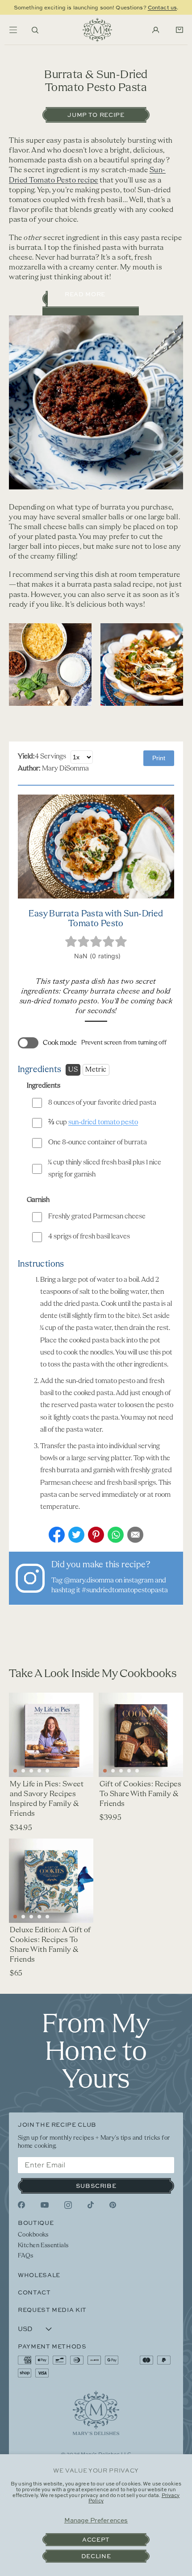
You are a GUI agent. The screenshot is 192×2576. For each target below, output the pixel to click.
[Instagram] (68, 2205)
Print (159, 758)
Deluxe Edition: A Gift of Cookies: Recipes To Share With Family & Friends (50, 1945)
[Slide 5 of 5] (137, 1771)
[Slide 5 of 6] (47, 1771)
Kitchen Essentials (43, 2246)
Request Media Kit (52, 2310)
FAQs (26, 2256)
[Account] (156, 30)
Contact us (162, 7)
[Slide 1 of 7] (15, 1917)
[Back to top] (96, 2413)
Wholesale (39, 2275)
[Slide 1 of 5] (105, 1771)
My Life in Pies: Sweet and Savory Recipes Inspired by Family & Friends (47, 1799)
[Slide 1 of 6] (15, 1771)
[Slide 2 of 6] (23, 1771)
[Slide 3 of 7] (31, 1917)
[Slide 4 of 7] (39, 1917)
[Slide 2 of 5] (113, 1771)
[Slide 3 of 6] (31, 1771)
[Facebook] (21, 2205)
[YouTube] (45, 2205)
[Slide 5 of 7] (47, 1917)
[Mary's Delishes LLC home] (97, 30)
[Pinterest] (113, 2205)
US (73, 1070)
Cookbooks (33, 2235)
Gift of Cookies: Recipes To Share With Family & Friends (140, 1794)
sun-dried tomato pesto (103, 1122)
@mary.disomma (89, 1581)
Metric (96, 1070)
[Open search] (35, 30)
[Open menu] (13, 30)
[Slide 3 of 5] (121, 1771)
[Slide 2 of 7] (23, 1917)
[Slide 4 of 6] (39, 1771)
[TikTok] (91, 2205)
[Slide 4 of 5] (129, 1771)
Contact (34, 2292)
